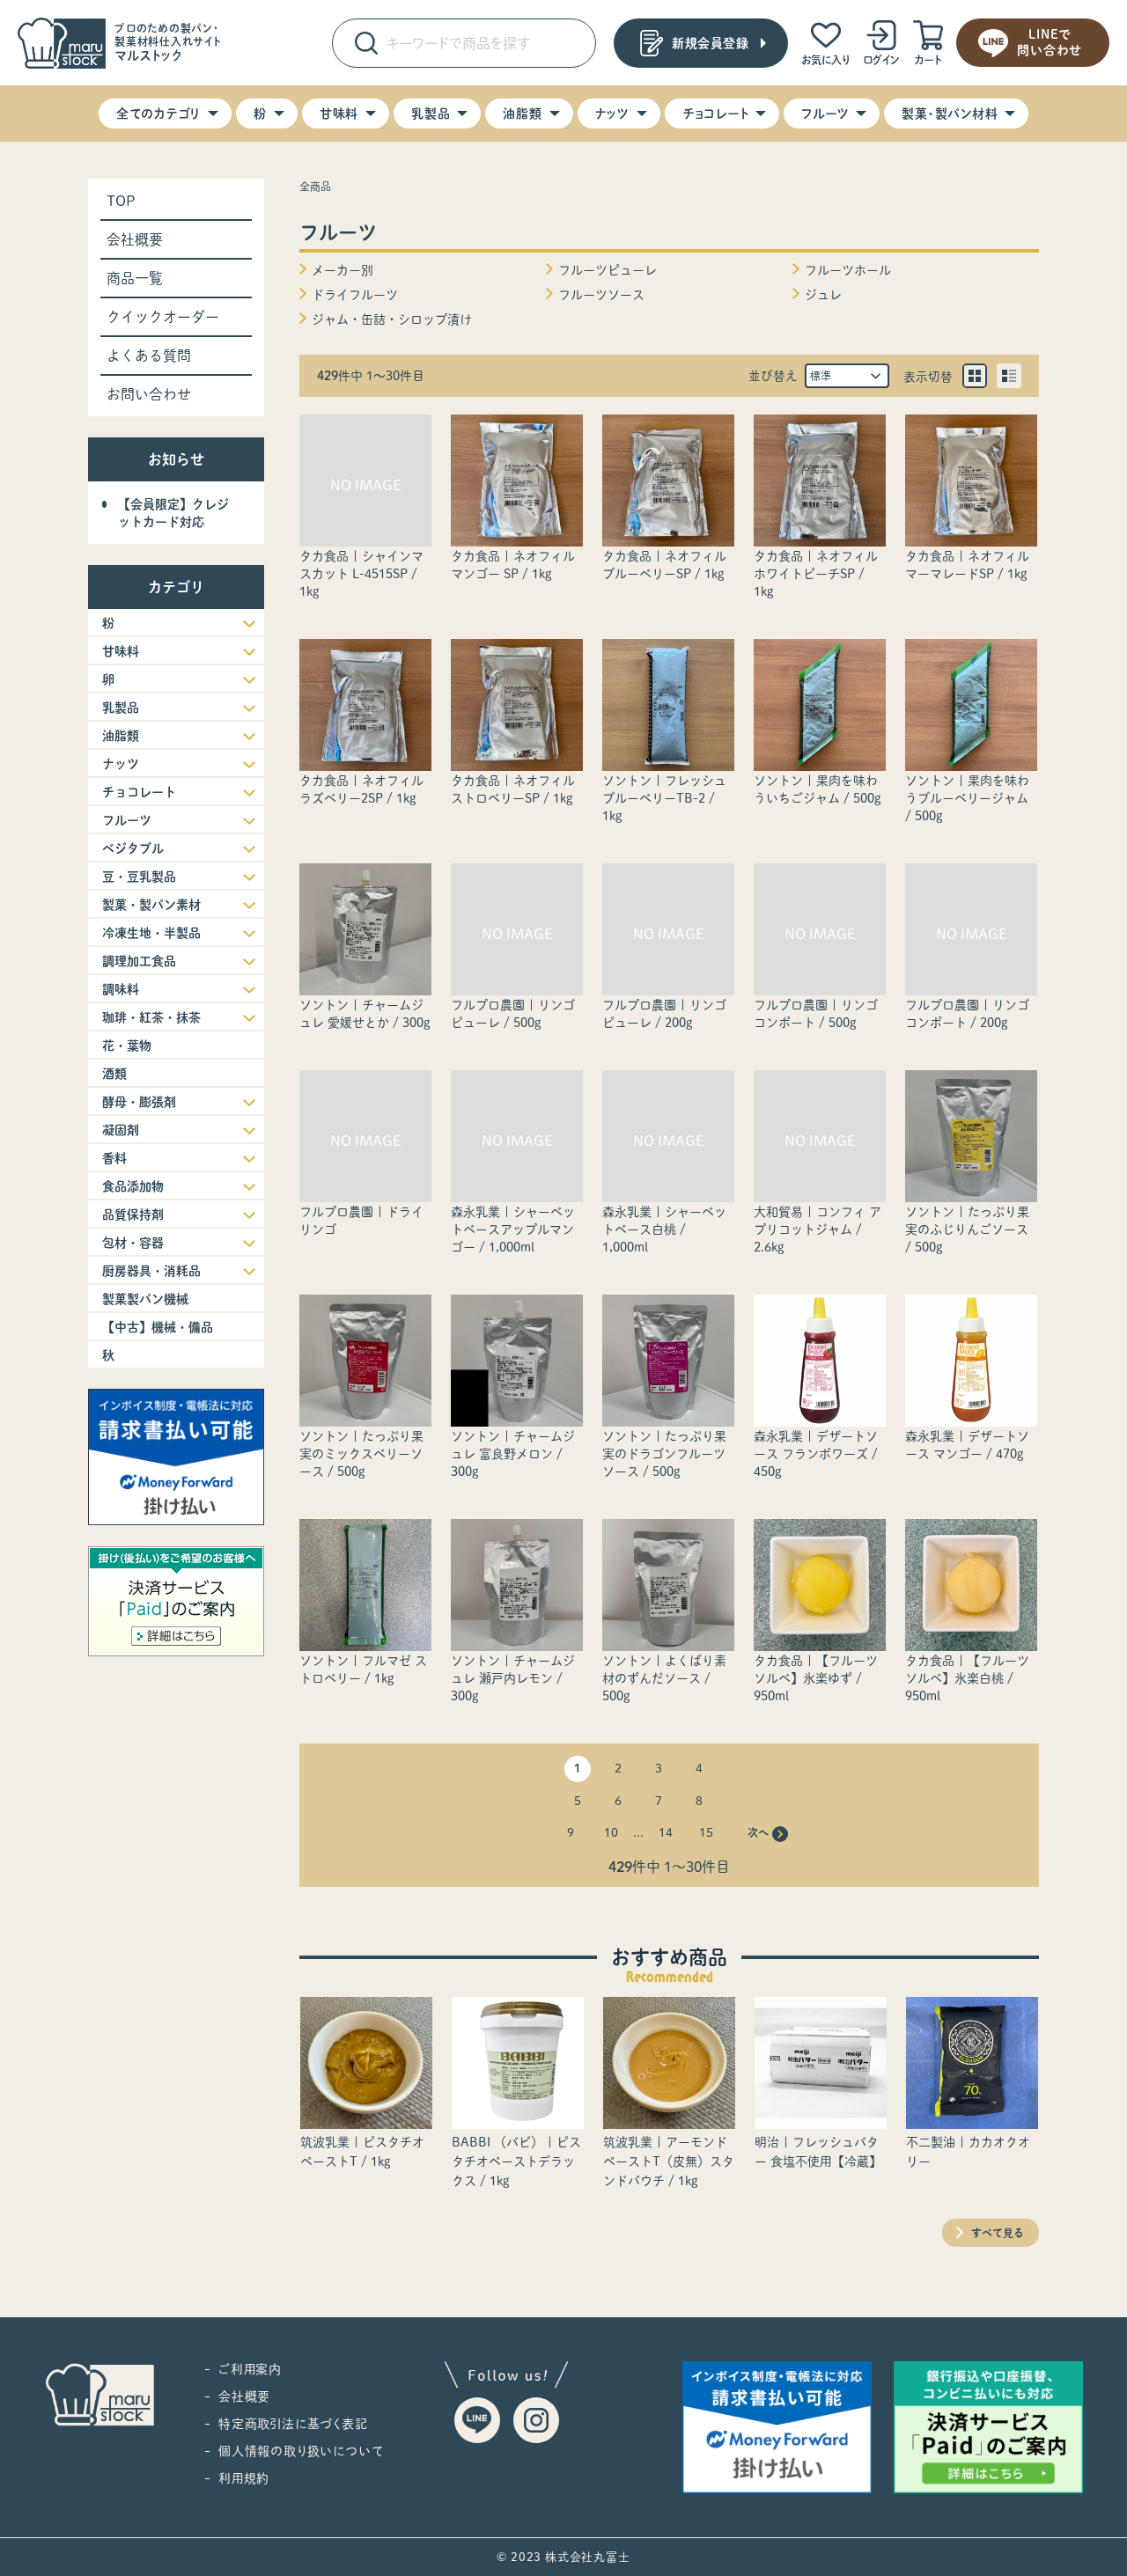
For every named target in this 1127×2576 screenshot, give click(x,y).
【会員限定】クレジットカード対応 (173, 513)
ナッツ (612, 114)
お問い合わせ (149, 394)
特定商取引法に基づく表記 (293, 2424)
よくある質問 (149, 356)
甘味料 (339, 114)
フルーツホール (848, 270)
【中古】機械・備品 (158, 1327)
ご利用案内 (250, 2369)
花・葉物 (127, 1046)
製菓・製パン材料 (950, 114)
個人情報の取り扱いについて (301, 2451)
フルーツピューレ (608, 270)
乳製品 (431, 114)
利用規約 (244, 2478)
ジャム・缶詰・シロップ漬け (392, 319)
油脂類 (522, 114)
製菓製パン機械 (145, 1299)
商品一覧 (135, 278)
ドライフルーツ (355, 295)
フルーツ (825, 114)
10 (611, 1832)
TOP (121, 201)
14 (666, 1832)
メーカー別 (343, 270)
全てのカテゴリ (158, 114)
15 (706, 1832)
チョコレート (716, 114)
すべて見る (998, 2233)
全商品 (315, 187)
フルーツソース (601, 295)
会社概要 (135, 239)
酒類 (114, 1074)
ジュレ (823, 295)
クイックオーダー (163, 317)
